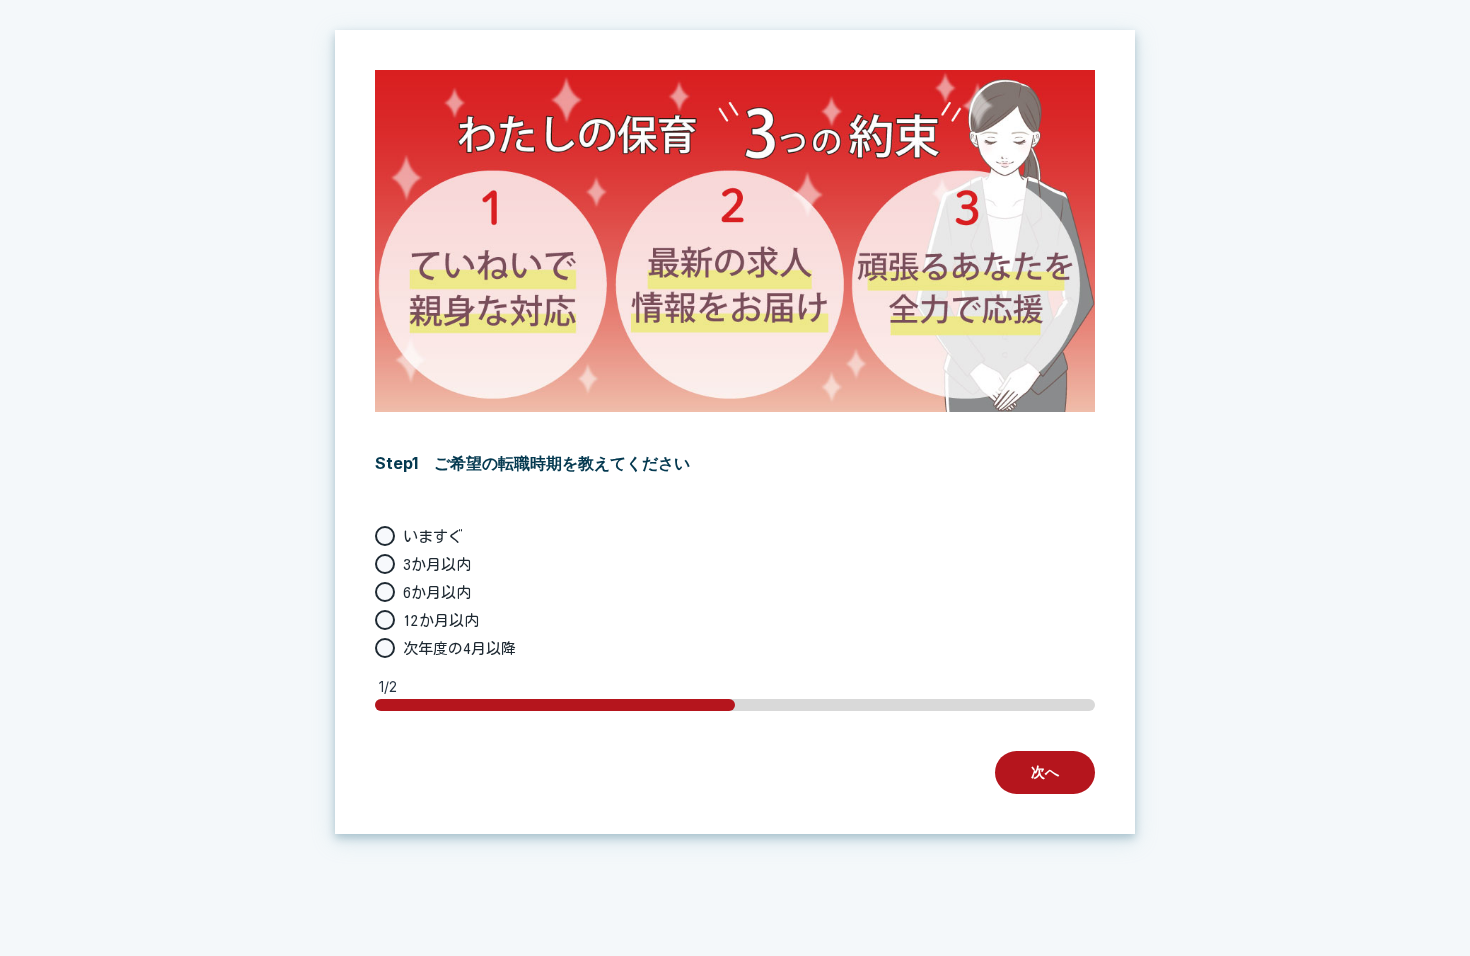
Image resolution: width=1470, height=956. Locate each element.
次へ (1045, 771)
